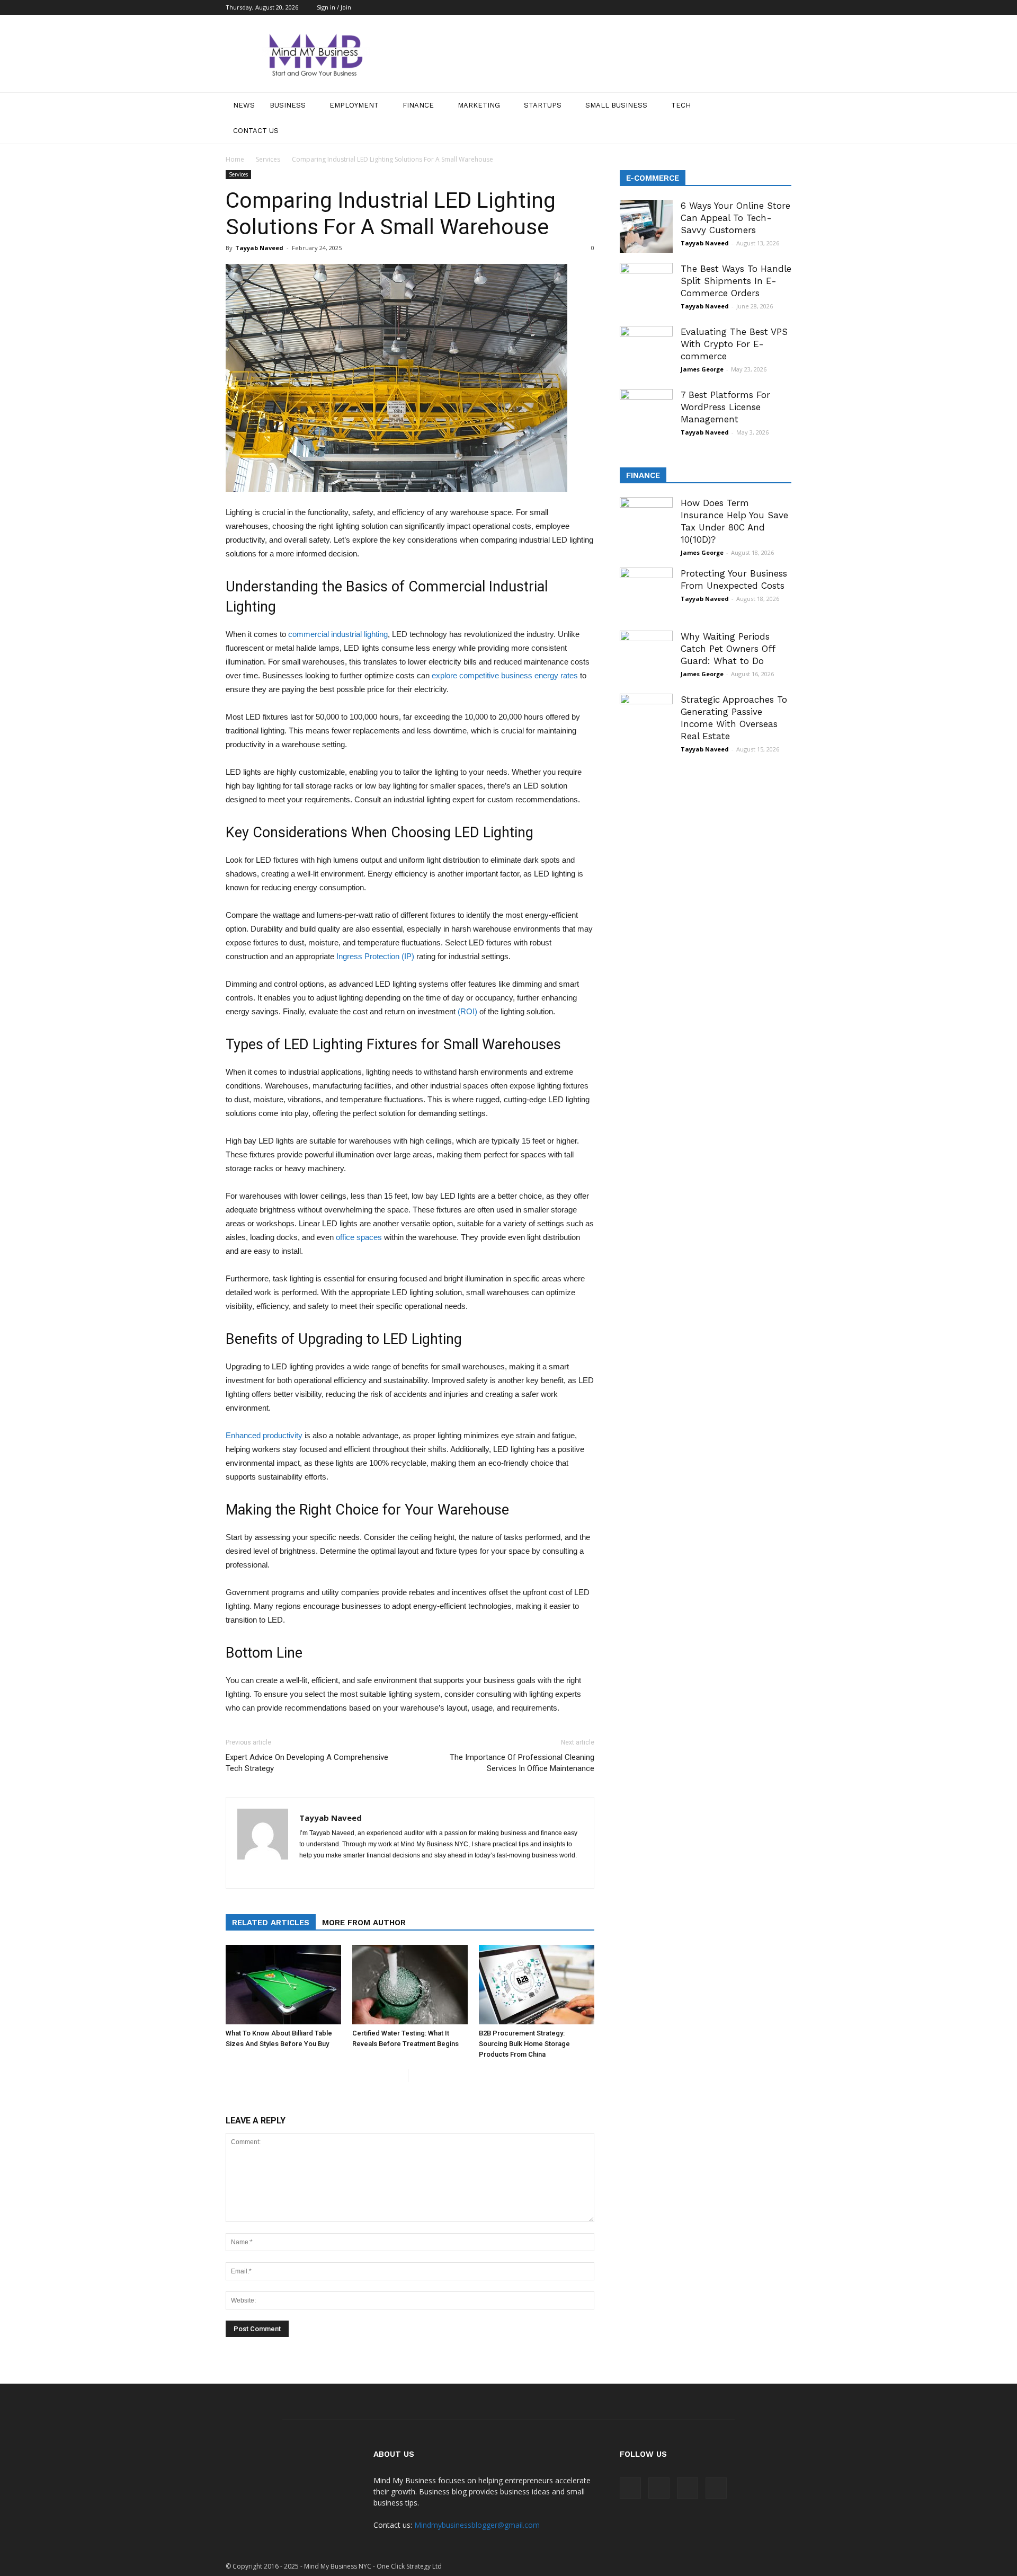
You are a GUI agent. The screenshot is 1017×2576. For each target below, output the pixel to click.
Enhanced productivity (264, 1435)
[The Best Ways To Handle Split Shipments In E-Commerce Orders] (646, 289)
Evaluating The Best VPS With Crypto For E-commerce (734, 344)
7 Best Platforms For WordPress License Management (725, 407)
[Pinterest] (766, 7)
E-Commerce (653, 178)
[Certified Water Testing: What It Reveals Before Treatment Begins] (410, 1985)
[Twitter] (783, 7)
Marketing (479, 105)
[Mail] (748, 7)
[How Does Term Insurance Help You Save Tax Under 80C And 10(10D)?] (646, 524)
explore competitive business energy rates (505, 675)
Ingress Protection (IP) (375, 956)
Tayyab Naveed (259, 248)
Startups (543, 105)
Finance (418, 105)
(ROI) (467, 1011)
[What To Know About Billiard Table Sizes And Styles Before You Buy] (283, 1985)
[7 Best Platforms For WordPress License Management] (646, 415)
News (244, 105)
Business (288, 105)
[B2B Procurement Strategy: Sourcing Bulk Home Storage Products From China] (537, 1985)
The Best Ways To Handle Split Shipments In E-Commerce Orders (736, 281)
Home (235, 159)
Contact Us (256, 131)
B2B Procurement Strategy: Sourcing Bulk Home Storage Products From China (524, 2044)
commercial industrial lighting (338, 634)
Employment (354, 105)
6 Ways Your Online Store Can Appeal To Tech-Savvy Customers (735, 218)
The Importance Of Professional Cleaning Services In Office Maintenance (522, 1763)
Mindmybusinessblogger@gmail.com (477, 2525)
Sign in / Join (334, 7)
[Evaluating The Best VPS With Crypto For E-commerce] (646, 352)
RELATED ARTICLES (271, 1923)
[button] (779, 118)
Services (268, 159)
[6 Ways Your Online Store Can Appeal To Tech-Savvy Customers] (646, 226)
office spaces (359, 1237)
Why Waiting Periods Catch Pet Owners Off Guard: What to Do (728, 649)
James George (702, 369)
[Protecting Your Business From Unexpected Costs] (646, 594)
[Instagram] (327, 1873)
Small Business (616, 105)
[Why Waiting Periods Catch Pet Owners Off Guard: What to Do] (646, 657)
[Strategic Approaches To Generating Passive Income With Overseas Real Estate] (646, 720)
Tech (681, 105)
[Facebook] (731, 7)
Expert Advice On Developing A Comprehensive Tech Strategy (307, 1763)
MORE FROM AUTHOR (364, 1923)
